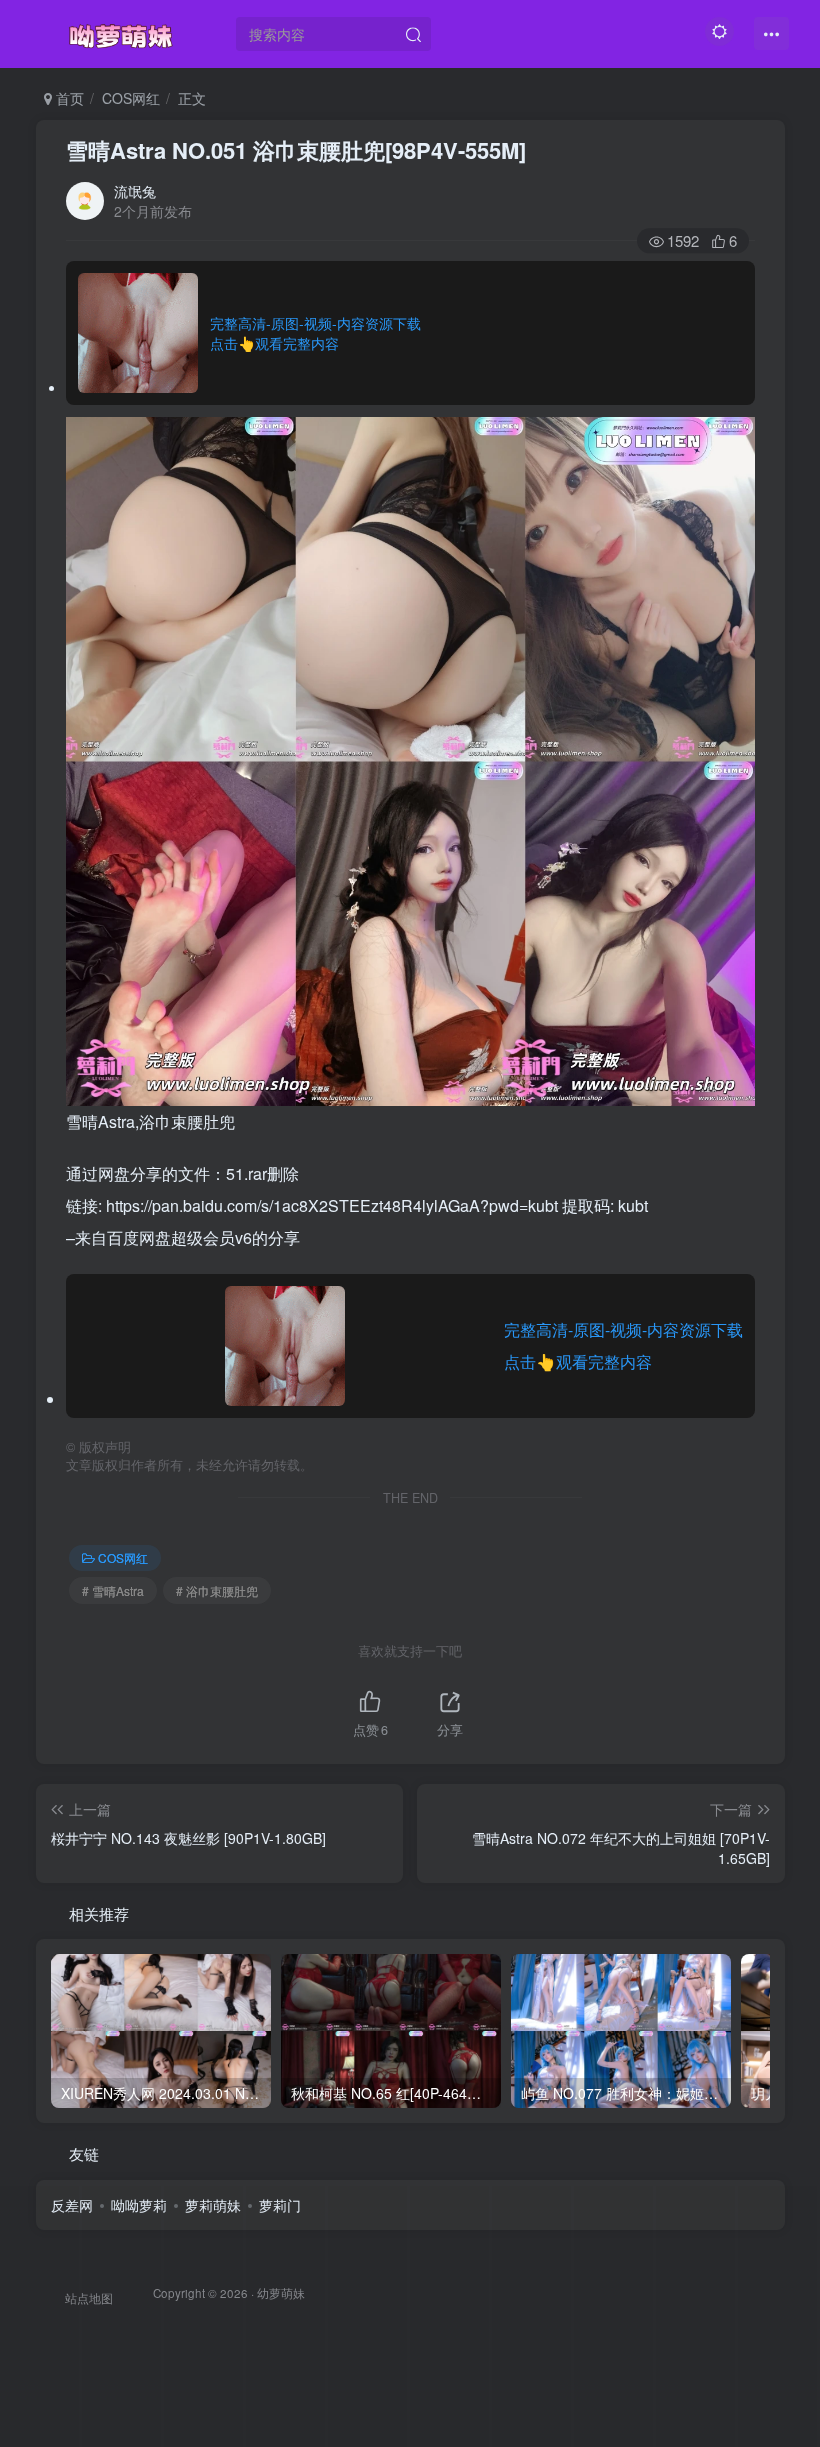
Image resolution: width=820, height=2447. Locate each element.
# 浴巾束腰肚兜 (217, 1590)
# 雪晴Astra (113, 1590)
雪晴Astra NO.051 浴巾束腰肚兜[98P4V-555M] (296, 150)
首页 (68, 98)
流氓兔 (135, 191)
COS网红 (131, 98)
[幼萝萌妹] (121, 31)
